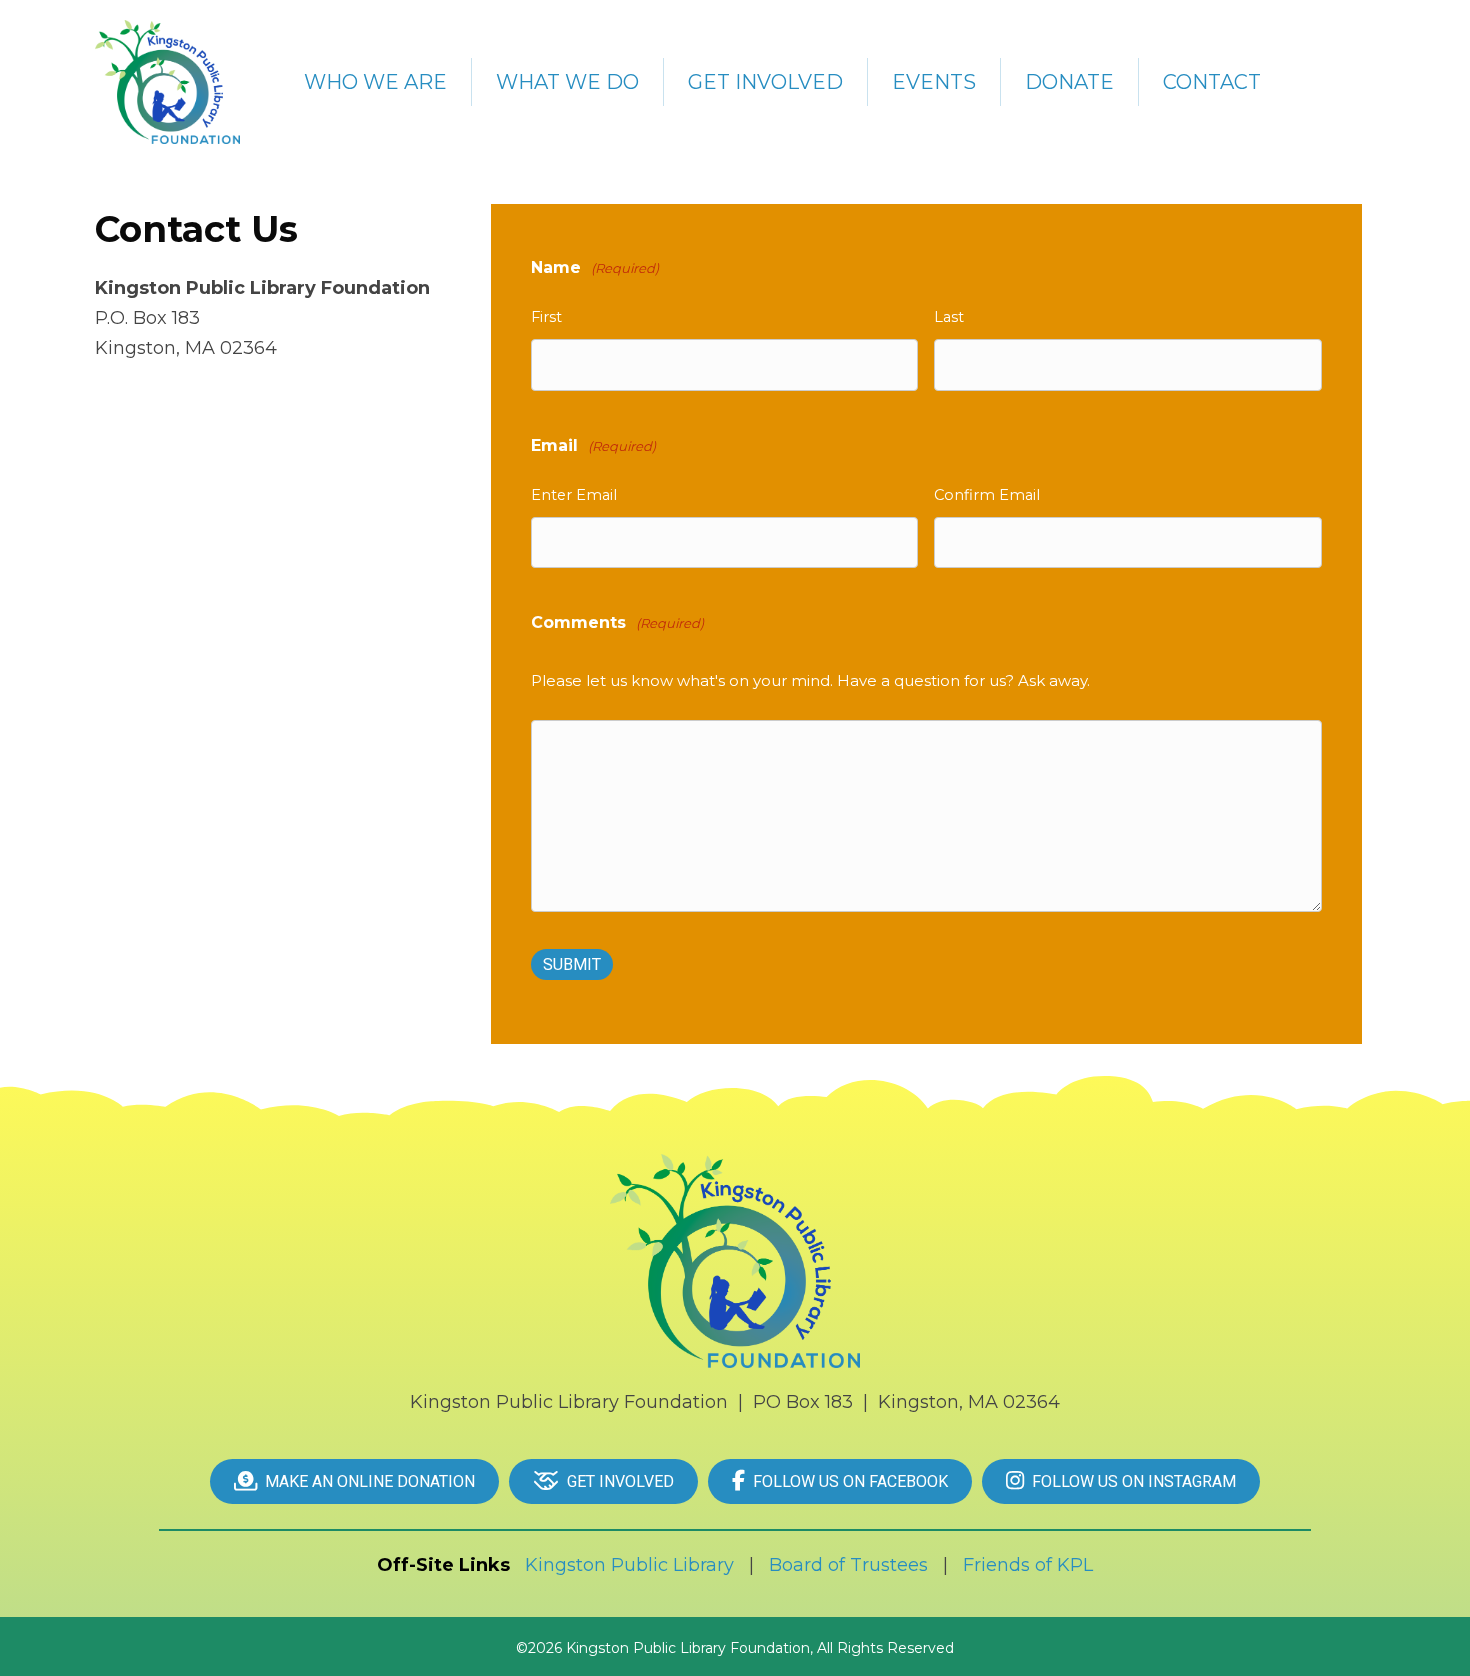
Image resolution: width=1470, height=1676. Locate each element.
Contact (1212, 82)
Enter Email (574, 495)
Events (934, 82)
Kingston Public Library (629, 1565)
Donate (1069, 82)
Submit (572, 964)
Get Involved (765, 82)
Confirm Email (987, 495)
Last (949, 317)
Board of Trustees (848, 1565)
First (546, 317)
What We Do (567, 82)
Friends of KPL (1028, 1565)
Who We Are (375, 82)
